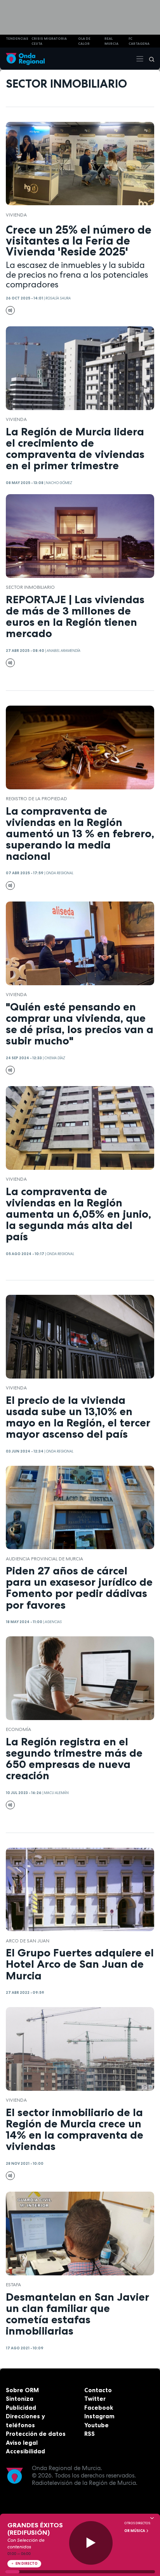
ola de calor (84, 41)
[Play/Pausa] (91, 2543)
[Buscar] (149, 59)
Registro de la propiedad (37, 799)
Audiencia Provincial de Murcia (44, 1559)
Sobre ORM (22, 2390)
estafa (13, 2285)
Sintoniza (20, 2399)
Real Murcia (111, 41)
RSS (90, 2434)
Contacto (98, 2390)
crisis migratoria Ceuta (49, 41)
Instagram (99, 2416)
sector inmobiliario (30, 587)
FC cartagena (139, 41)
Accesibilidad (25, 2451)
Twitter (95, 2399)
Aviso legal (22, 2443)
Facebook (99, 2408)
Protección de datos (36, 2434)
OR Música (135, 2531)
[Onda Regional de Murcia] (25, 59)
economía (18, 1729)
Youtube (97, 2425)
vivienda (16, 215)
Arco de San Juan (28, 1941)
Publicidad (21, 2408)
